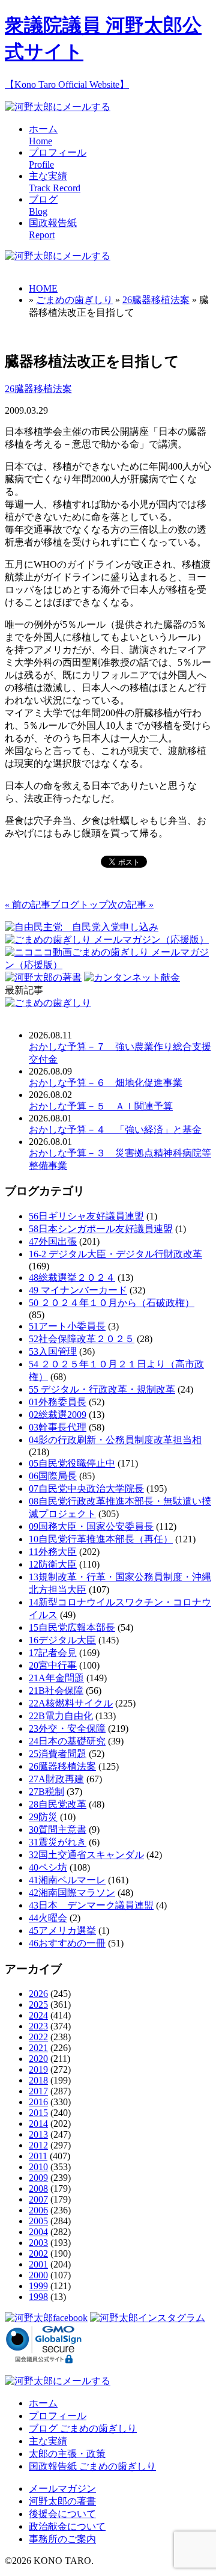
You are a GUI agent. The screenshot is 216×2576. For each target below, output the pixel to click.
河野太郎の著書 (62, 2501)
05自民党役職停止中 (72, 1463)
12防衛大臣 (53, 1564)
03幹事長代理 (58, 1427)
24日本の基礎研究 (67, 1741)
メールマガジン (62, 2489)
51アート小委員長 (67, 1326)
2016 (38, 2102)
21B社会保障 (56, 1691)
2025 (38, 2004)
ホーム (43, 2403)
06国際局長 (53, 1476)
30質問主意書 (58, 1829)
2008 (38, 2188)
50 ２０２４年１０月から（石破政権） (112, 1303)
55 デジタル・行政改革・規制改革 (102, 1389)
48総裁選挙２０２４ (72, 1277)
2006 (38, 2210)
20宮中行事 (53, 1665)
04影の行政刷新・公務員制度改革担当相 (115, 1440)
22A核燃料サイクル (71, 1703)
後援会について (62, 2514)
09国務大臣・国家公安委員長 (91, 1526)
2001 (38, 2264)
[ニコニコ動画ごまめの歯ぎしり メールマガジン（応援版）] (108, 965)
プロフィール (58, 2416)
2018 (38, 2080)
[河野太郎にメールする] (58, 107)
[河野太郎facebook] (46, 2318)
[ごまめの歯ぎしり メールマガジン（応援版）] (107, 940)
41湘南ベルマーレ (67, 1880)
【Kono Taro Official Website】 (67, 84)
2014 (38, 2124)
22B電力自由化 (61, 1716)
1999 (38, 2286)
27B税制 (46, 1792)
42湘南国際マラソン (72, 1893)
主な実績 (48, 2441)
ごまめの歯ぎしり (74, 300)
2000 (38, 2275)
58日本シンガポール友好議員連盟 (101, 1229)
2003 (38, 2243)
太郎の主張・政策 (67, 2454)
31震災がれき (58, 1842)
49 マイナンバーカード (78, 1290)
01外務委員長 (58, 1402)
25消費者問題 (58, 1754)
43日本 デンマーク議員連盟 (91, 1905)
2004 (38, 2232)
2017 (38, 2091)
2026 (38, 1994)
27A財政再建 (56, 1779)
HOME (43, 288)
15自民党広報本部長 (72, 1627)
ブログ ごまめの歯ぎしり (83, 2428)
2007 (38, 2199)
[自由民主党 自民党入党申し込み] (82, 927)
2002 (38, 2253)
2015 (38, 2113)
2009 (38, 2178)
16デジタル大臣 (62, 1640)
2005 (38, 2221)
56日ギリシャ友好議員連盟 (86, 1216)
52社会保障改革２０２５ (82, 1339)
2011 (38, 2156)
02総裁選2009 (58, 1415)
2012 (38, 2145)
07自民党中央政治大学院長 (86, 1489)
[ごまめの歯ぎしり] (48, 1003)
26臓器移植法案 (156, 300)
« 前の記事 (28, 905)
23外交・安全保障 (67, 1728)
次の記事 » (131, 905)
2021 (38, 2048)
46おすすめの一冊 (67, 1943)
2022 (38, 2037)
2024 (38, 2015)
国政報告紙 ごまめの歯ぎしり (92, 2466)
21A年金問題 (56, 1678)
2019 (38, 2069)
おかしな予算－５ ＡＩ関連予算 (101, 1106)
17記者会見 (53, 1653)
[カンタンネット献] (132, 977)
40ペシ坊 (48, 1867)
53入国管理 (53, 1351)
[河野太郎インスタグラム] (148, 2318)
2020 (38, 2059)
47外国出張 (53, 1241)
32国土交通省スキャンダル (86, 1855)
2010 (38, 2167)
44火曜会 (48, 1918)
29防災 (43, 1817)
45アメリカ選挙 (62, 1930)
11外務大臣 (53, 1552)
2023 (38, 2026)
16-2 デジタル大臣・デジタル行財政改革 (115, 1254)
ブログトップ (79, 905)
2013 (38, 2134)
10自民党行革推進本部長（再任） (101, 1539)
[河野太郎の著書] (43, 977)
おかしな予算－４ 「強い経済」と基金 (115, 1130)
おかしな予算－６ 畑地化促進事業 (106, 1083)
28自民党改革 (58, 1804)
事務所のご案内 (62, 2539)
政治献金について (67, 2526)
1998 (38, 2297)
